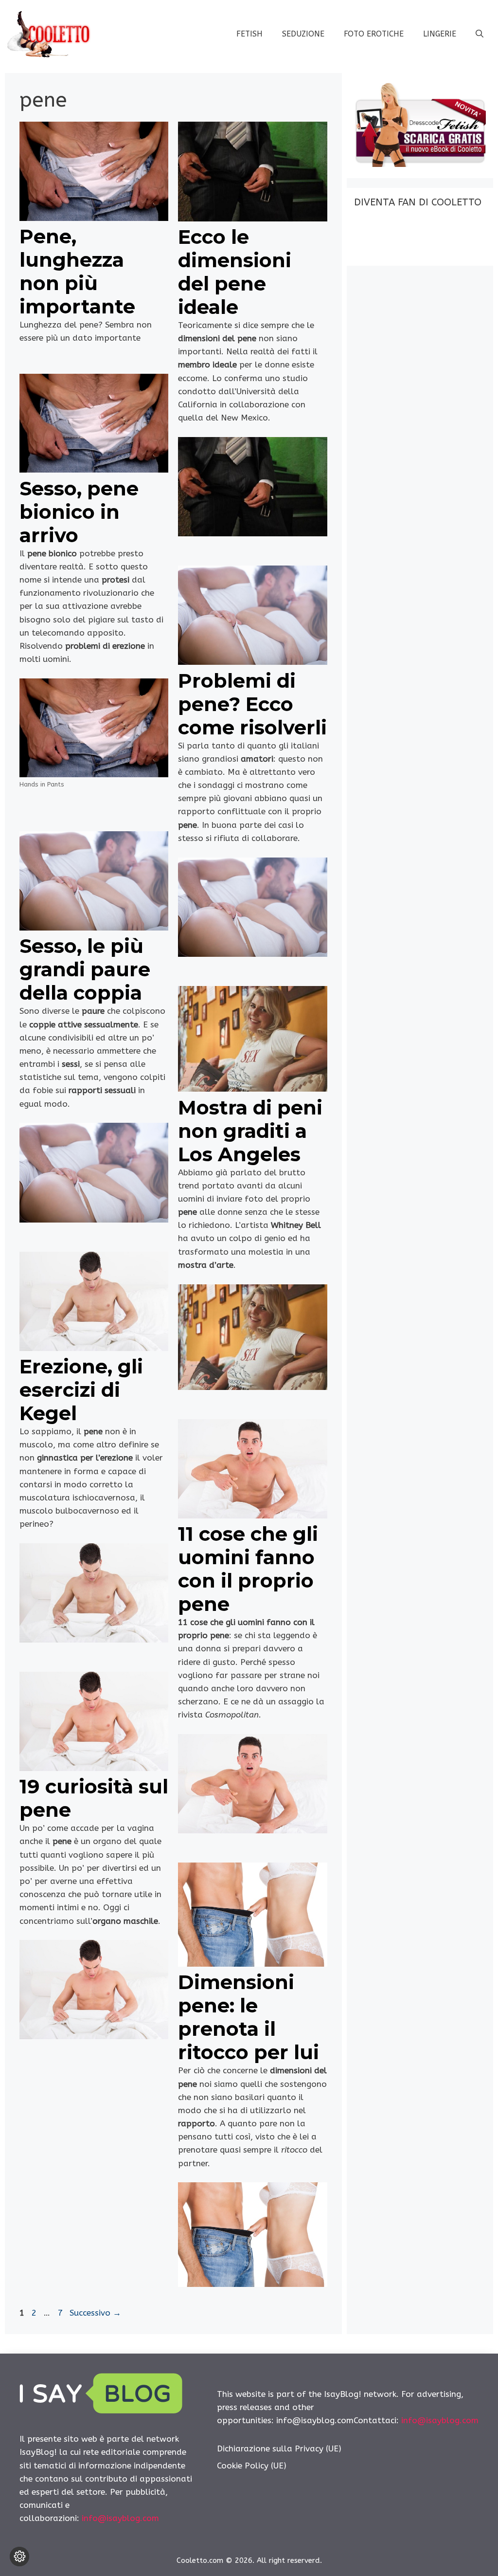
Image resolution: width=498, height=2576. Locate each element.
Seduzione (303, 34)
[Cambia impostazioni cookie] (19, 2557)
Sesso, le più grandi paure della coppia (85, 969)
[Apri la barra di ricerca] (480, 34)
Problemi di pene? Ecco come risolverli (252, 704)
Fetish (249, 34)
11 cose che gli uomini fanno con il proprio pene (248, 1569)
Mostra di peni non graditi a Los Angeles (250, 1131)
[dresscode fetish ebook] (420, 164)
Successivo (95, 2313)
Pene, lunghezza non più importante (77, 271)
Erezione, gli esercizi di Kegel (81, 1390)
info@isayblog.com (120, 2518)
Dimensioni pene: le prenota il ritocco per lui (249, 2017)
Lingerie (440, 34)
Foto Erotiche (374, 34)
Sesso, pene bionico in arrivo (79, 512)
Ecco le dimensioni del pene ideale (235, 272)
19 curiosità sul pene (94, 1798)
